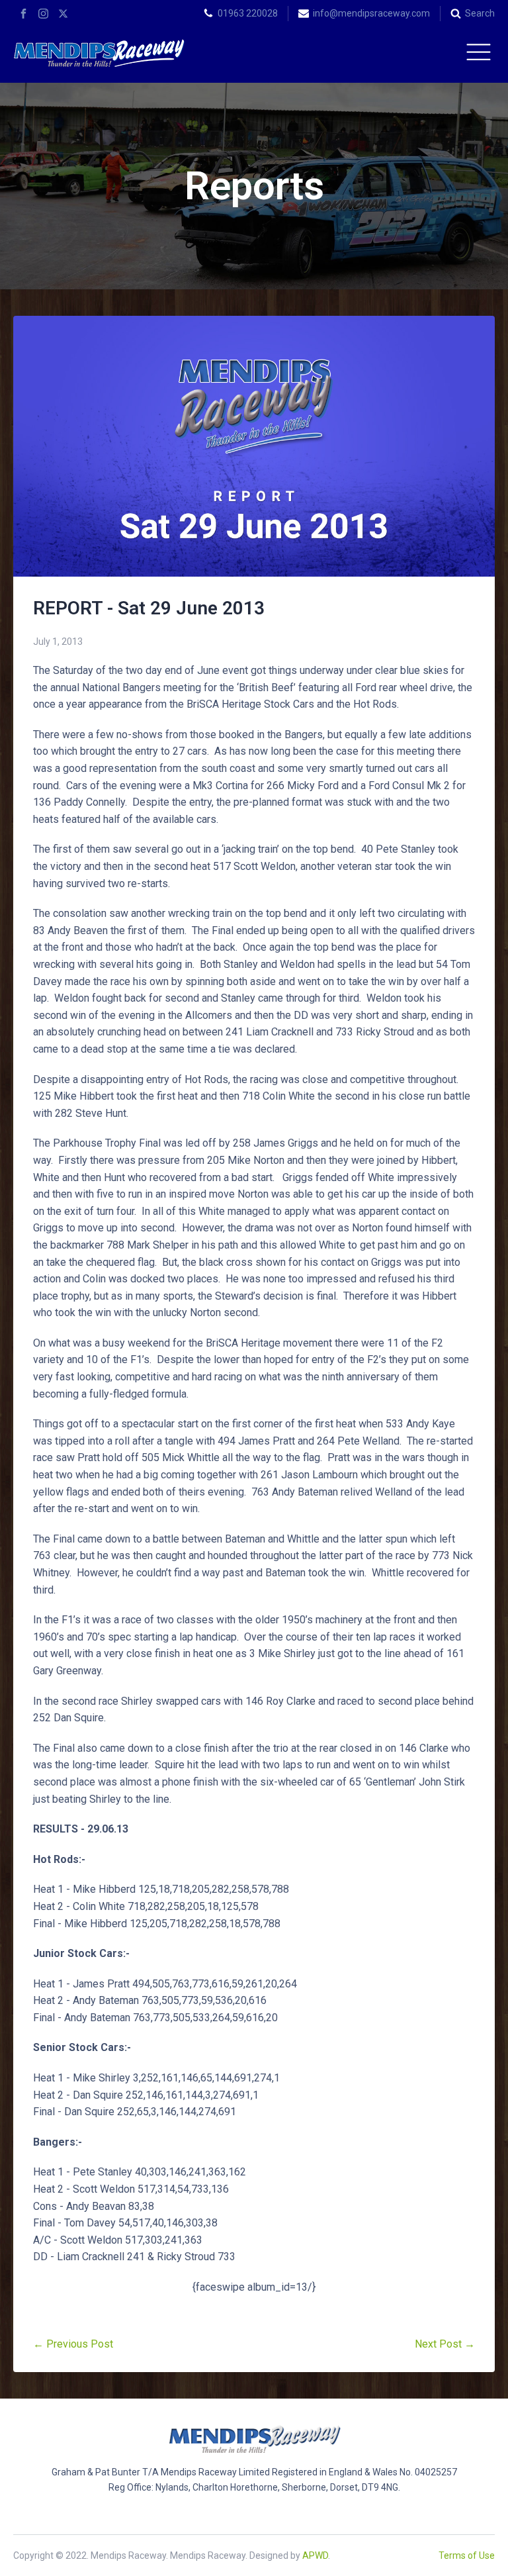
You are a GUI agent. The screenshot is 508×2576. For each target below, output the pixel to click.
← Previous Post (73, 2344)
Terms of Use (467, 2555)
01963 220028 (248, 13)
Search (480, 13)
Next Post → (445, 2344)
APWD (315, 2555)
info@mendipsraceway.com (371, 13)
